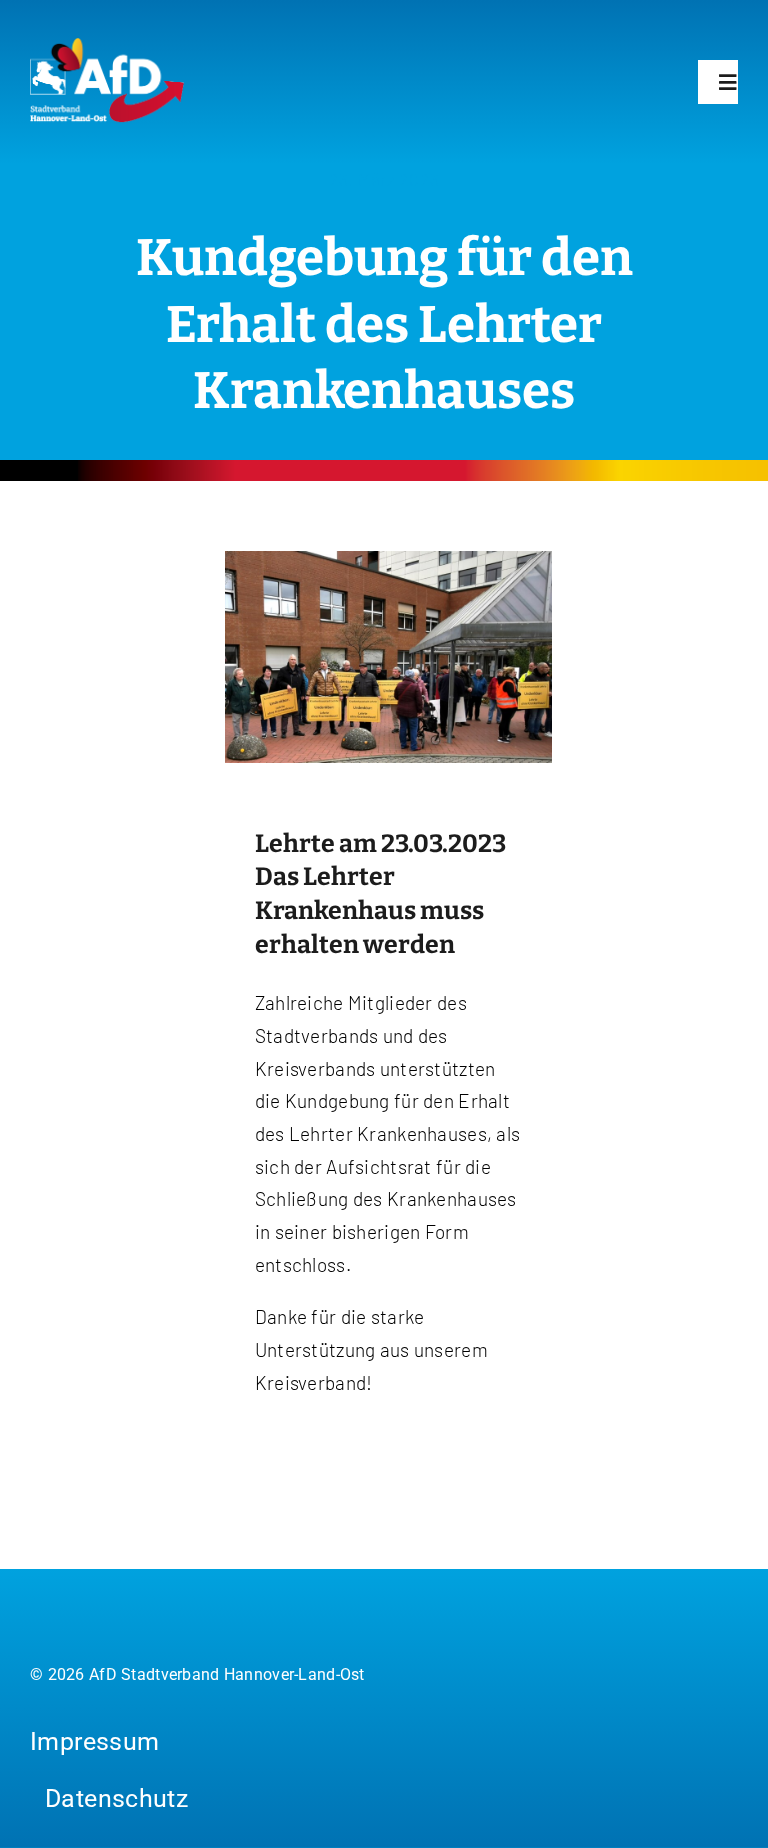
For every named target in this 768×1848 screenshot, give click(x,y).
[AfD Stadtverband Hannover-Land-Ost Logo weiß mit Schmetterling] (108, 46)
